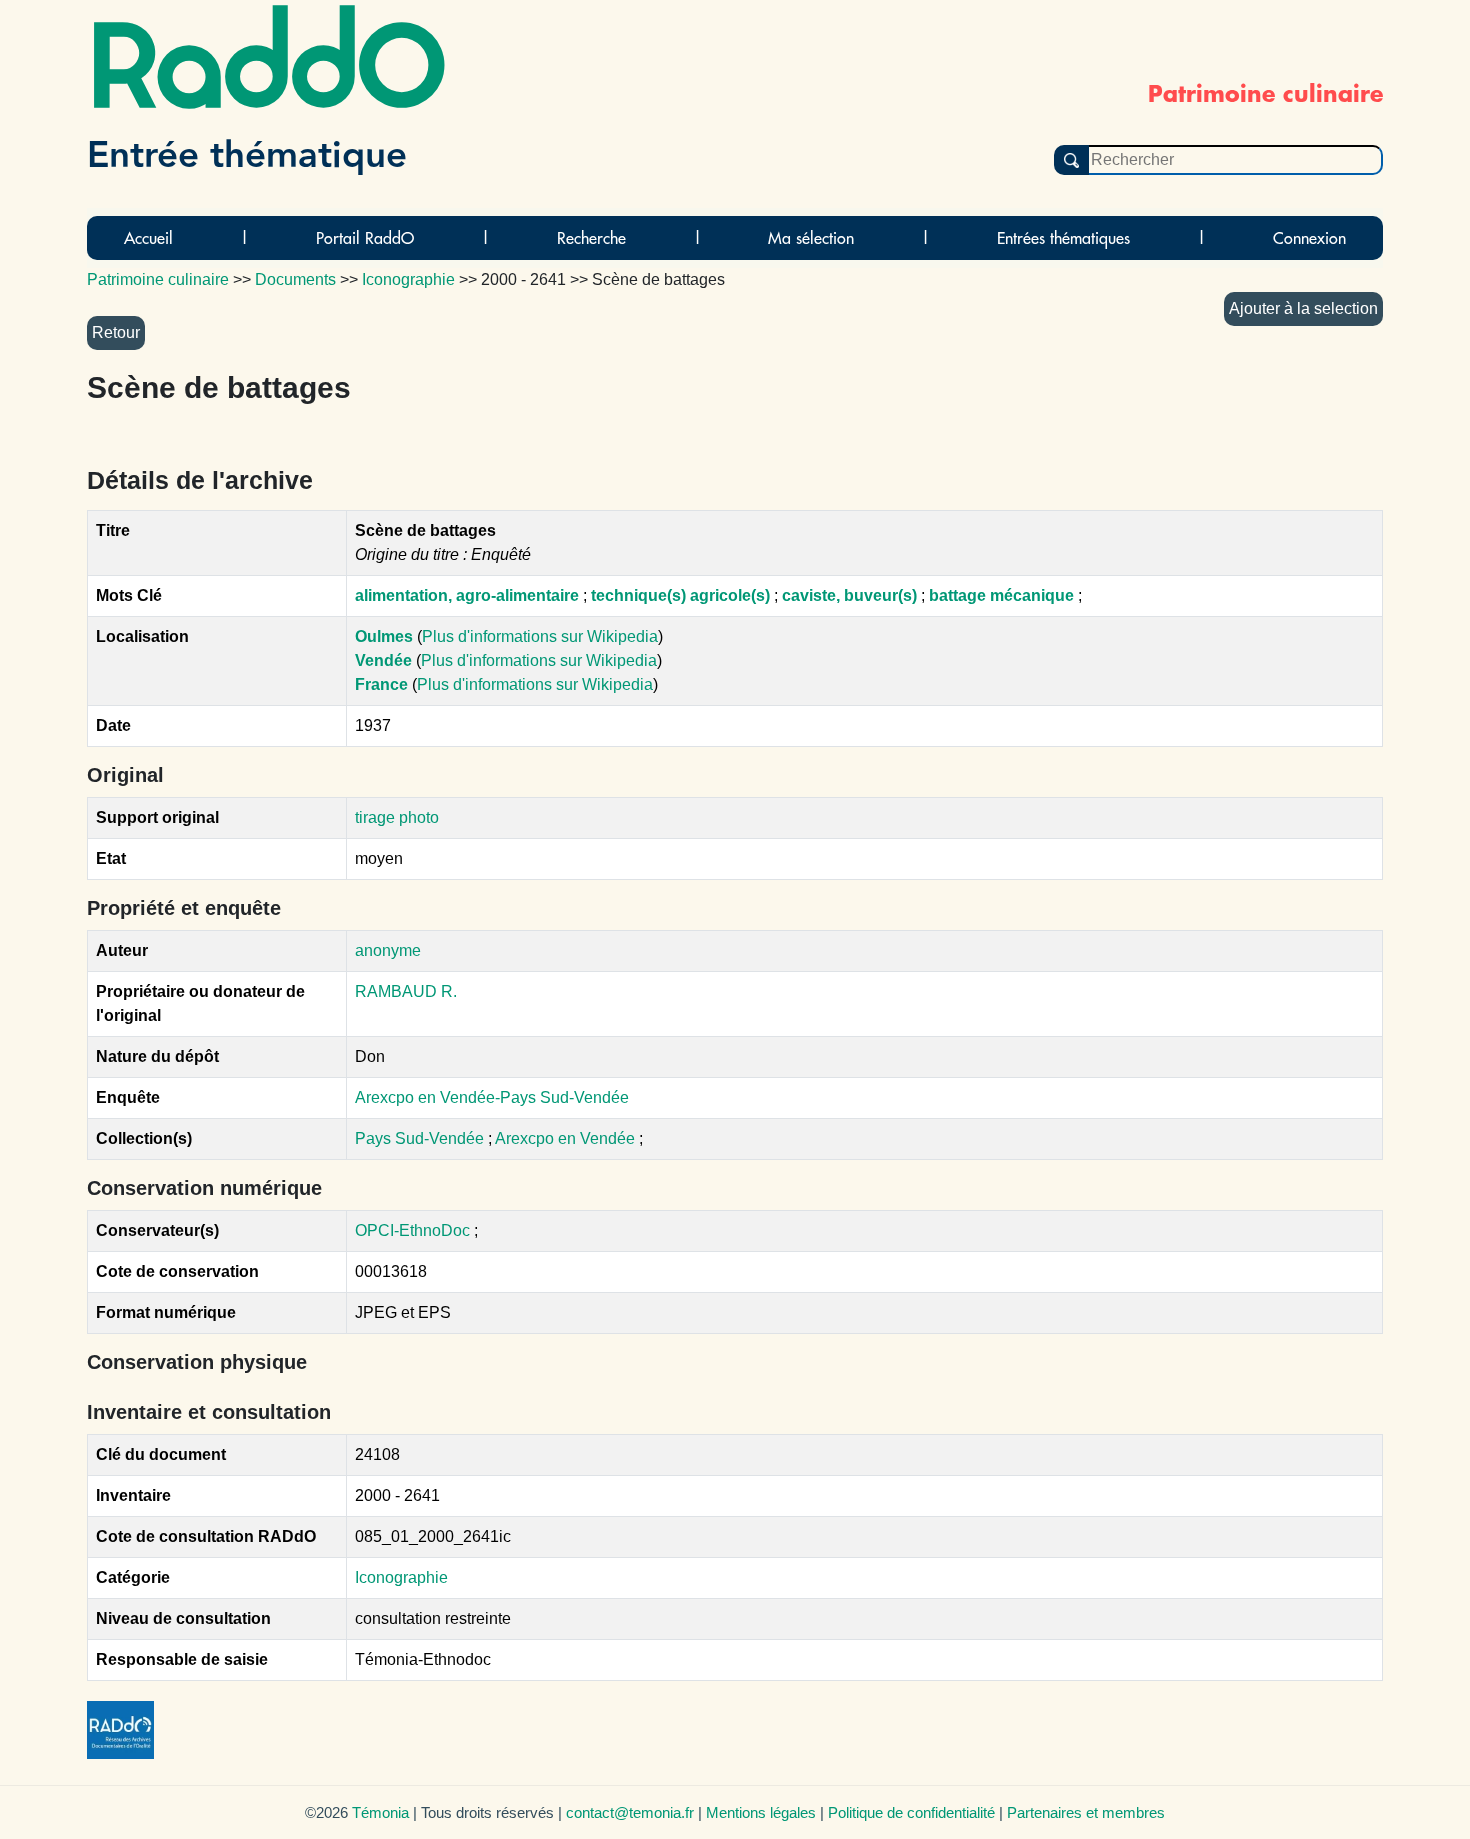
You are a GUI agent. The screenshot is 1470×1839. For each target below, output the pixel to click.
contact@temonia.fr (630, 1812)
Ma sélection (811, 238)
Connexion (1309, 238)
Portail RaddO (365, 238)
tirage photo (397, 817)
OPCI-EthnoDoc (412, 1230)
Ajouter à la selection (1303, 308)
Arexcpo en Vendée (567, 1138)
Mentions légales (761, 1812)
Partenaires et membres (1086, 1812)
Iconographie (401, 1577)
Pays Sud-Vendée (421, 1138)
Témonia (380, 1812)
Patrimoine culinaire (158, 279)
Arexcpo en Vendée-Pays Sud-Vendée (492, 1097)
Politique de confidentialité (911, 1812)
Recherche (591, 238)
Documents (295, 279)
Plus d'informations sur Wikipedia (540, 636)
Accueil (148, 238)
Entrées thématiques (1063, 238)
